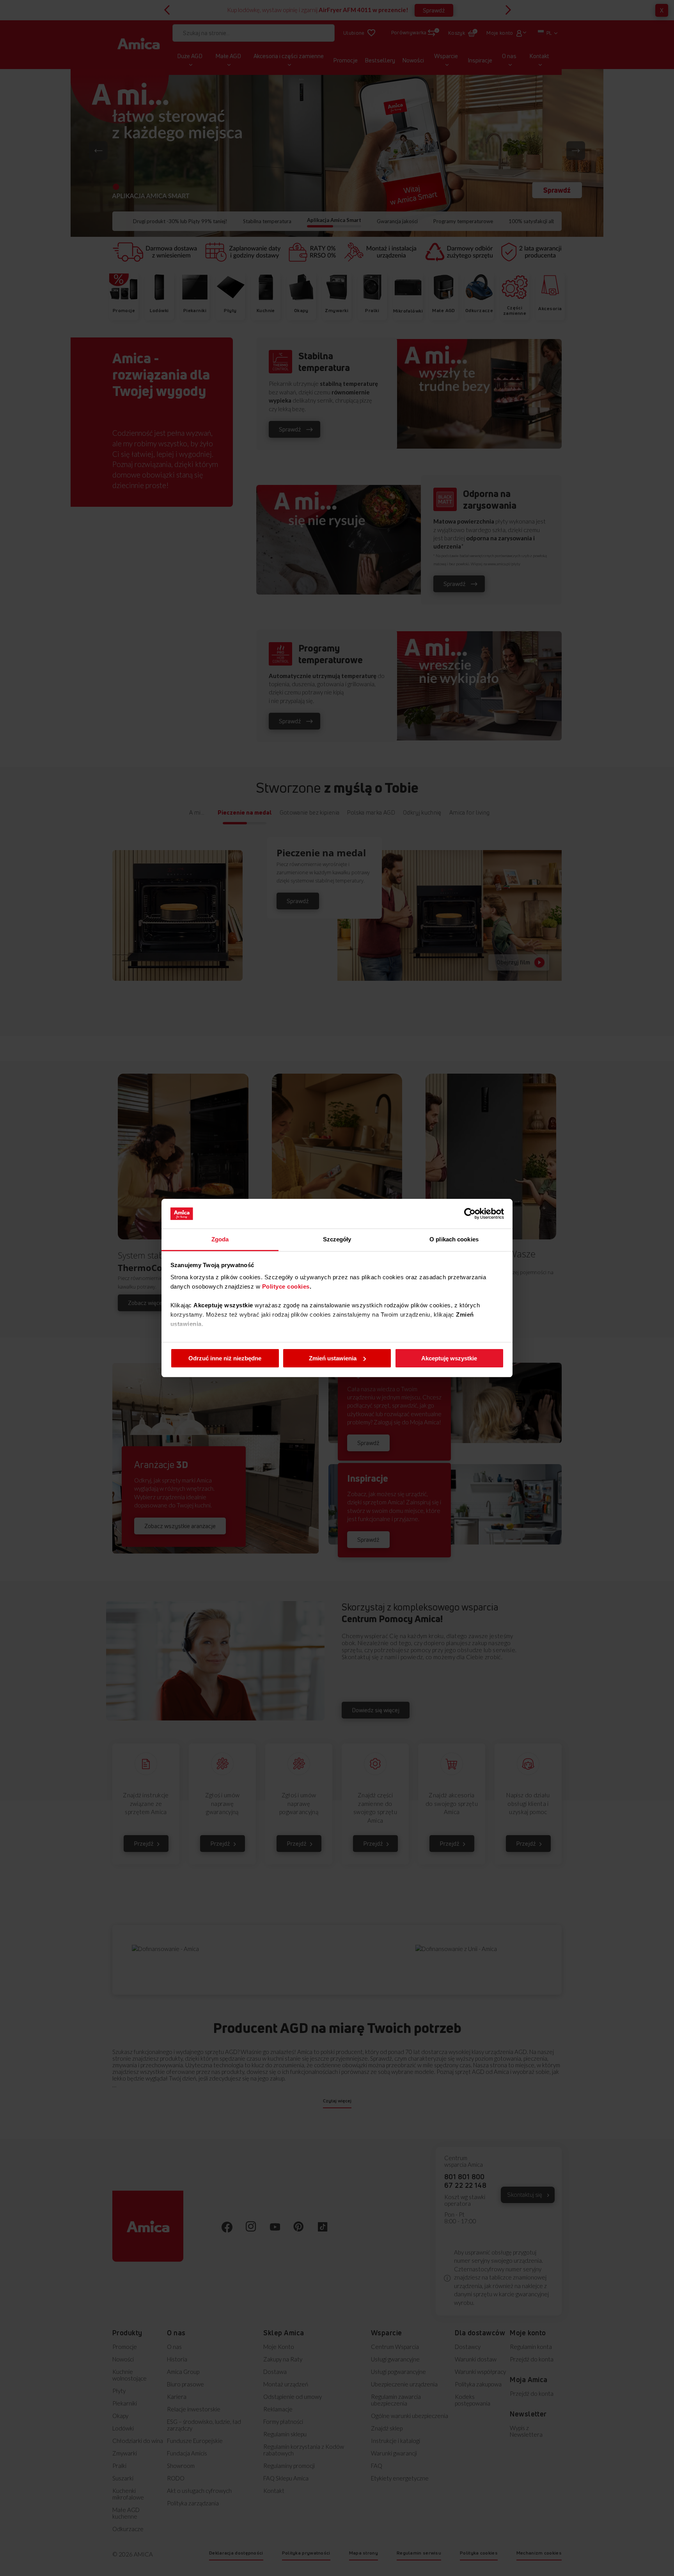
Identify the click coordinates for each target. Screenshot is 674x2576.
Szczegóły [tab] (337, 1239)
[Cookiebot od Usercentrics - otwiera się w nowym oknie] (470, 1214)
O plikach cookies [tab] (454, 1239)
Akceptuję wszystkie (449, 1358)
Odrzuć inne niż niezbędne (225, 1358)
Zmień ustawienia (333, 1358)
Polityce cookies (286, 1286)
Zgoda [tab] (220, 1239)
